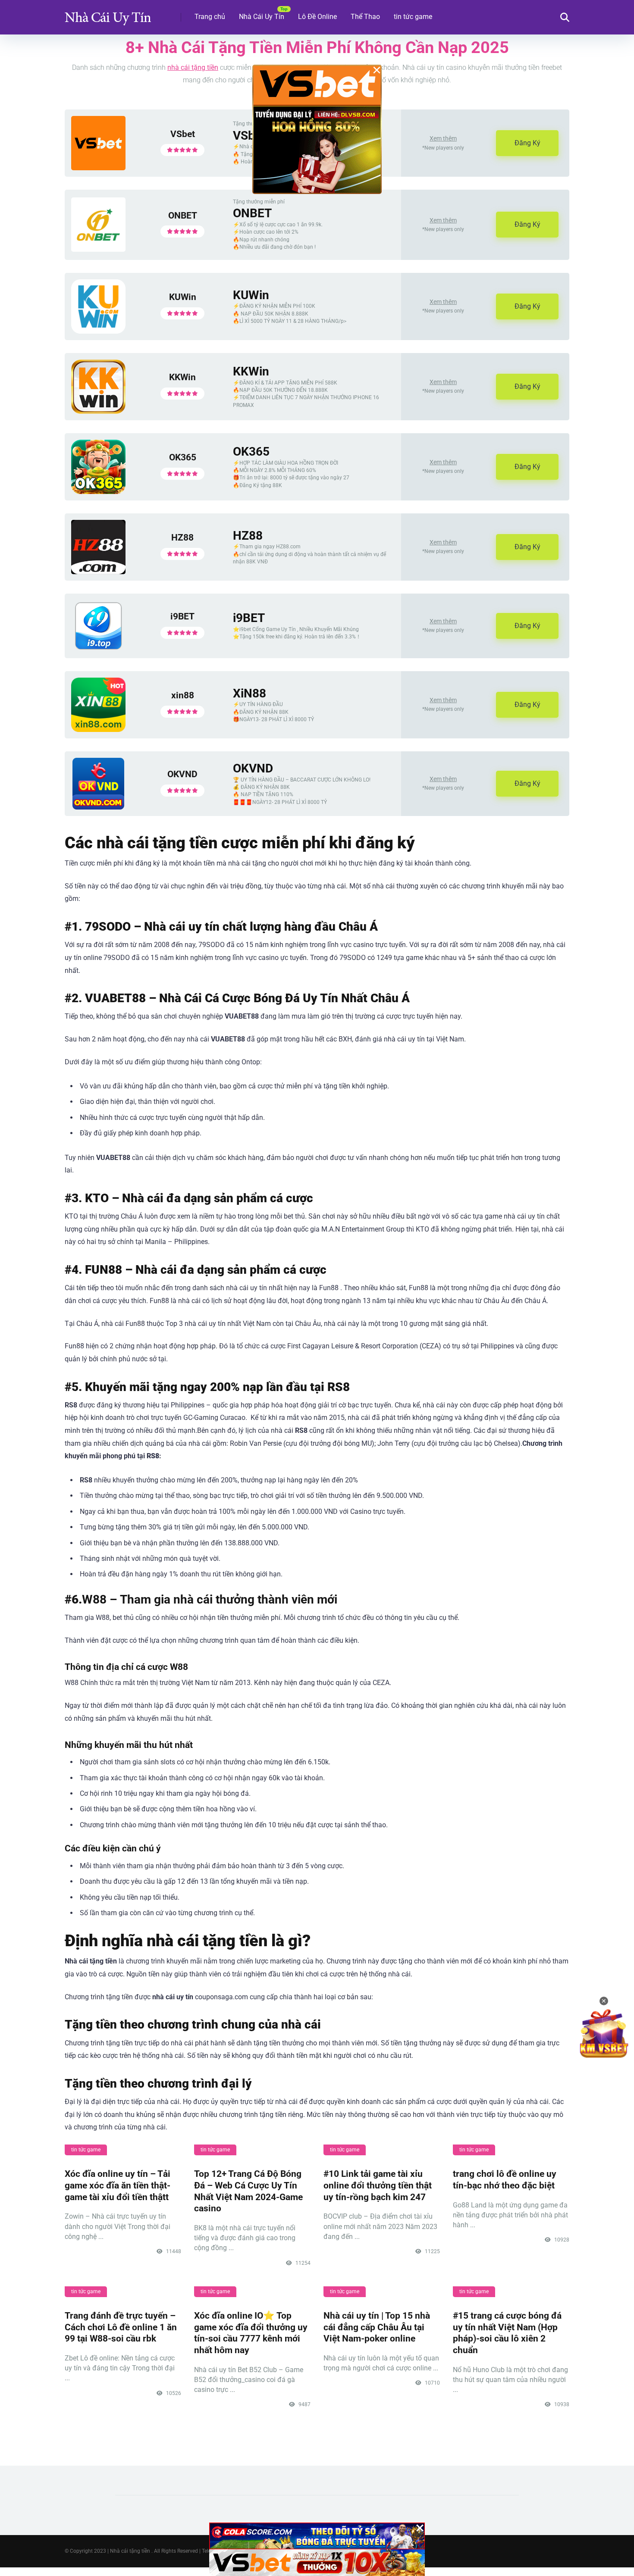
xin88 (183, 695)
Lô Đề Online (317, 17)
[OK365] (98, 492)
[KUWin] (98, 331)
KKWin (182, 377)
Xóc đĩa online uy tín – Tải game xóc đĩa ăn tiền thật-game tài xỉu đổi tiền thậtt (118, 2185)
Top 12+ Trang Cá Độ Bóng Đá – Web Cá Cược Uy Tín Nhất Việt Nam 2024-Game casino (248, 2191)
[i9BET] (98, 649)
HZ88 (182, 537)
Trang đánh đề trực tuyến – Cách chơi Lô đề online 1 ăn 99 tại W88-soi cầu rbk (121, 2327)
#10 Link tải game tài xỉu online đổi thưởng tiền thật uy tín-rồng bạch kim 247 (378, 2185)
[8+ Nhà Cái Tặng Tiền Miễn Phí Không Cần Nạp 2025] (108, 14)
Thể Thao (365, 17)
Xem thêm (443, 138)
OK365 (183, 457)
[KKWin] (98, 411)
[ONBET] (98, 249)
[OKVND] (98, 807)
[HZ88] (98, 572)
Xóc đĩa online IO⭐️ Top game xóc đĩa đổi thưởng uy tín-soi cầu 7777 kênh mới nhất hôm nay (251, 2333)
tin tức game (413, 17)
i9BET (182, 616)
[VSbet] (98, 168)
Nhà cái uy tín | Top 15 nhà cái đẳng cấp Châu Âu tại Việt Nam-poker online (377, 2327)
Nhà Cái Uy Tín (262, 17)
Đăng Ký (527, 143)
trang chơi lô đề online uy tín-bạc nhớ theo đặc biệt (505, 2179)
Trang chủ (210, 17)
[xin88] (98, 730)
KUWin (183, 297)
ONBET (183, 215)
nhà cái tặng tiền (193, 67)
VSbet (183, 134)
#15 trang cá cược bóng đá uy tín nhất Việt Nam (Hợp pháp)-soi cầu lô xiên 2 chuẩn (507, 2333)
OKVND (182, 774)
